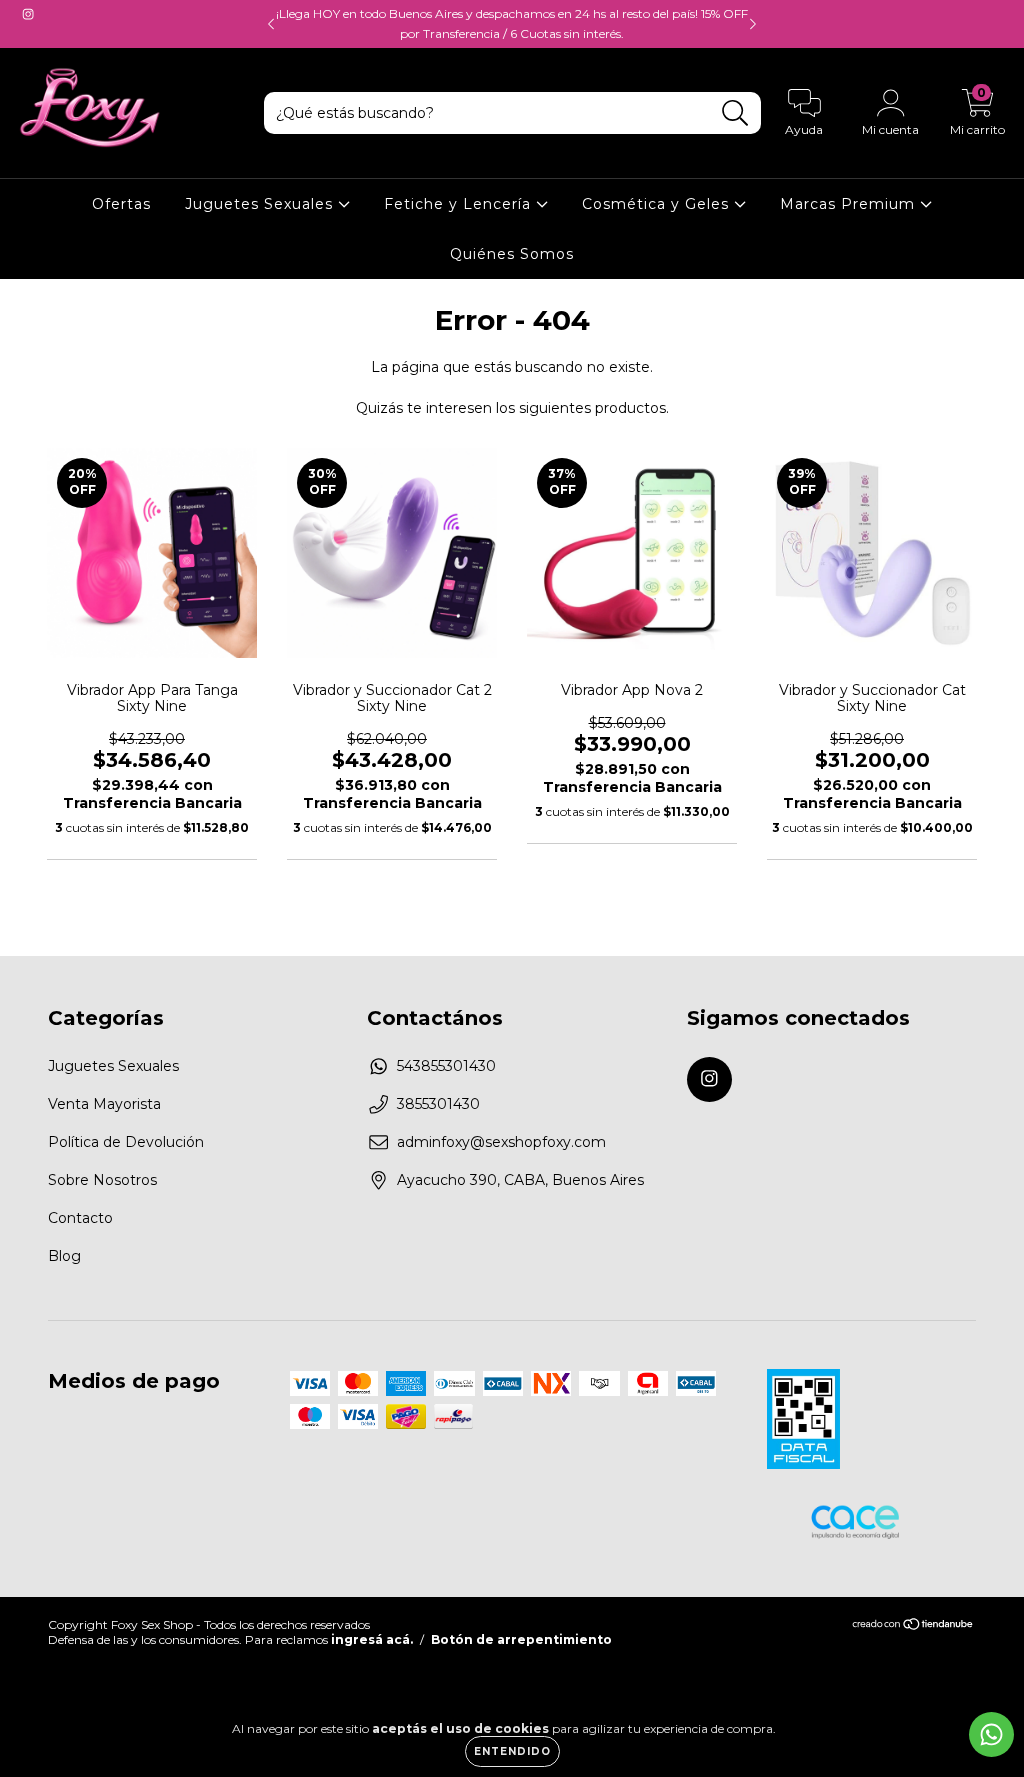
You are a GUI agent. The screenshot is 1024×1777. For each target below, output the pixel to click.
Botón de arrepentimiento (521, 1639)
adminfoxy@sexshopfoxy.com (501, 1142)
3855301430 (438, 1104)
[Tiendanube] (913, 1625)
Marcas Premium (850, 204)
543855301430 (446, 1066)
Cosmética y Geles (658, 204)
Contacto (80, 1218)
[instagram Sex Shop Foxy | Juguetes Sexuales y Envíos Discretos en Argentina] (28, 14)
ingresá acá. (372, 1639)
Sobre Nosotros (102, 1180)
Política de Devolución (126, 1142)
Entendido (512, 1751)
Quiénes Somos (512, 254)
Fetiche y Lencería (460, 204)
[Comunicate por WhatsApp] (991, 1734)
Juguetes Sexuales (261, 204)
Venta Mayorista (104, 1104)
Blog (64, 1256)
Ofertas (121, 204)
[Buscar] (735, 113)
